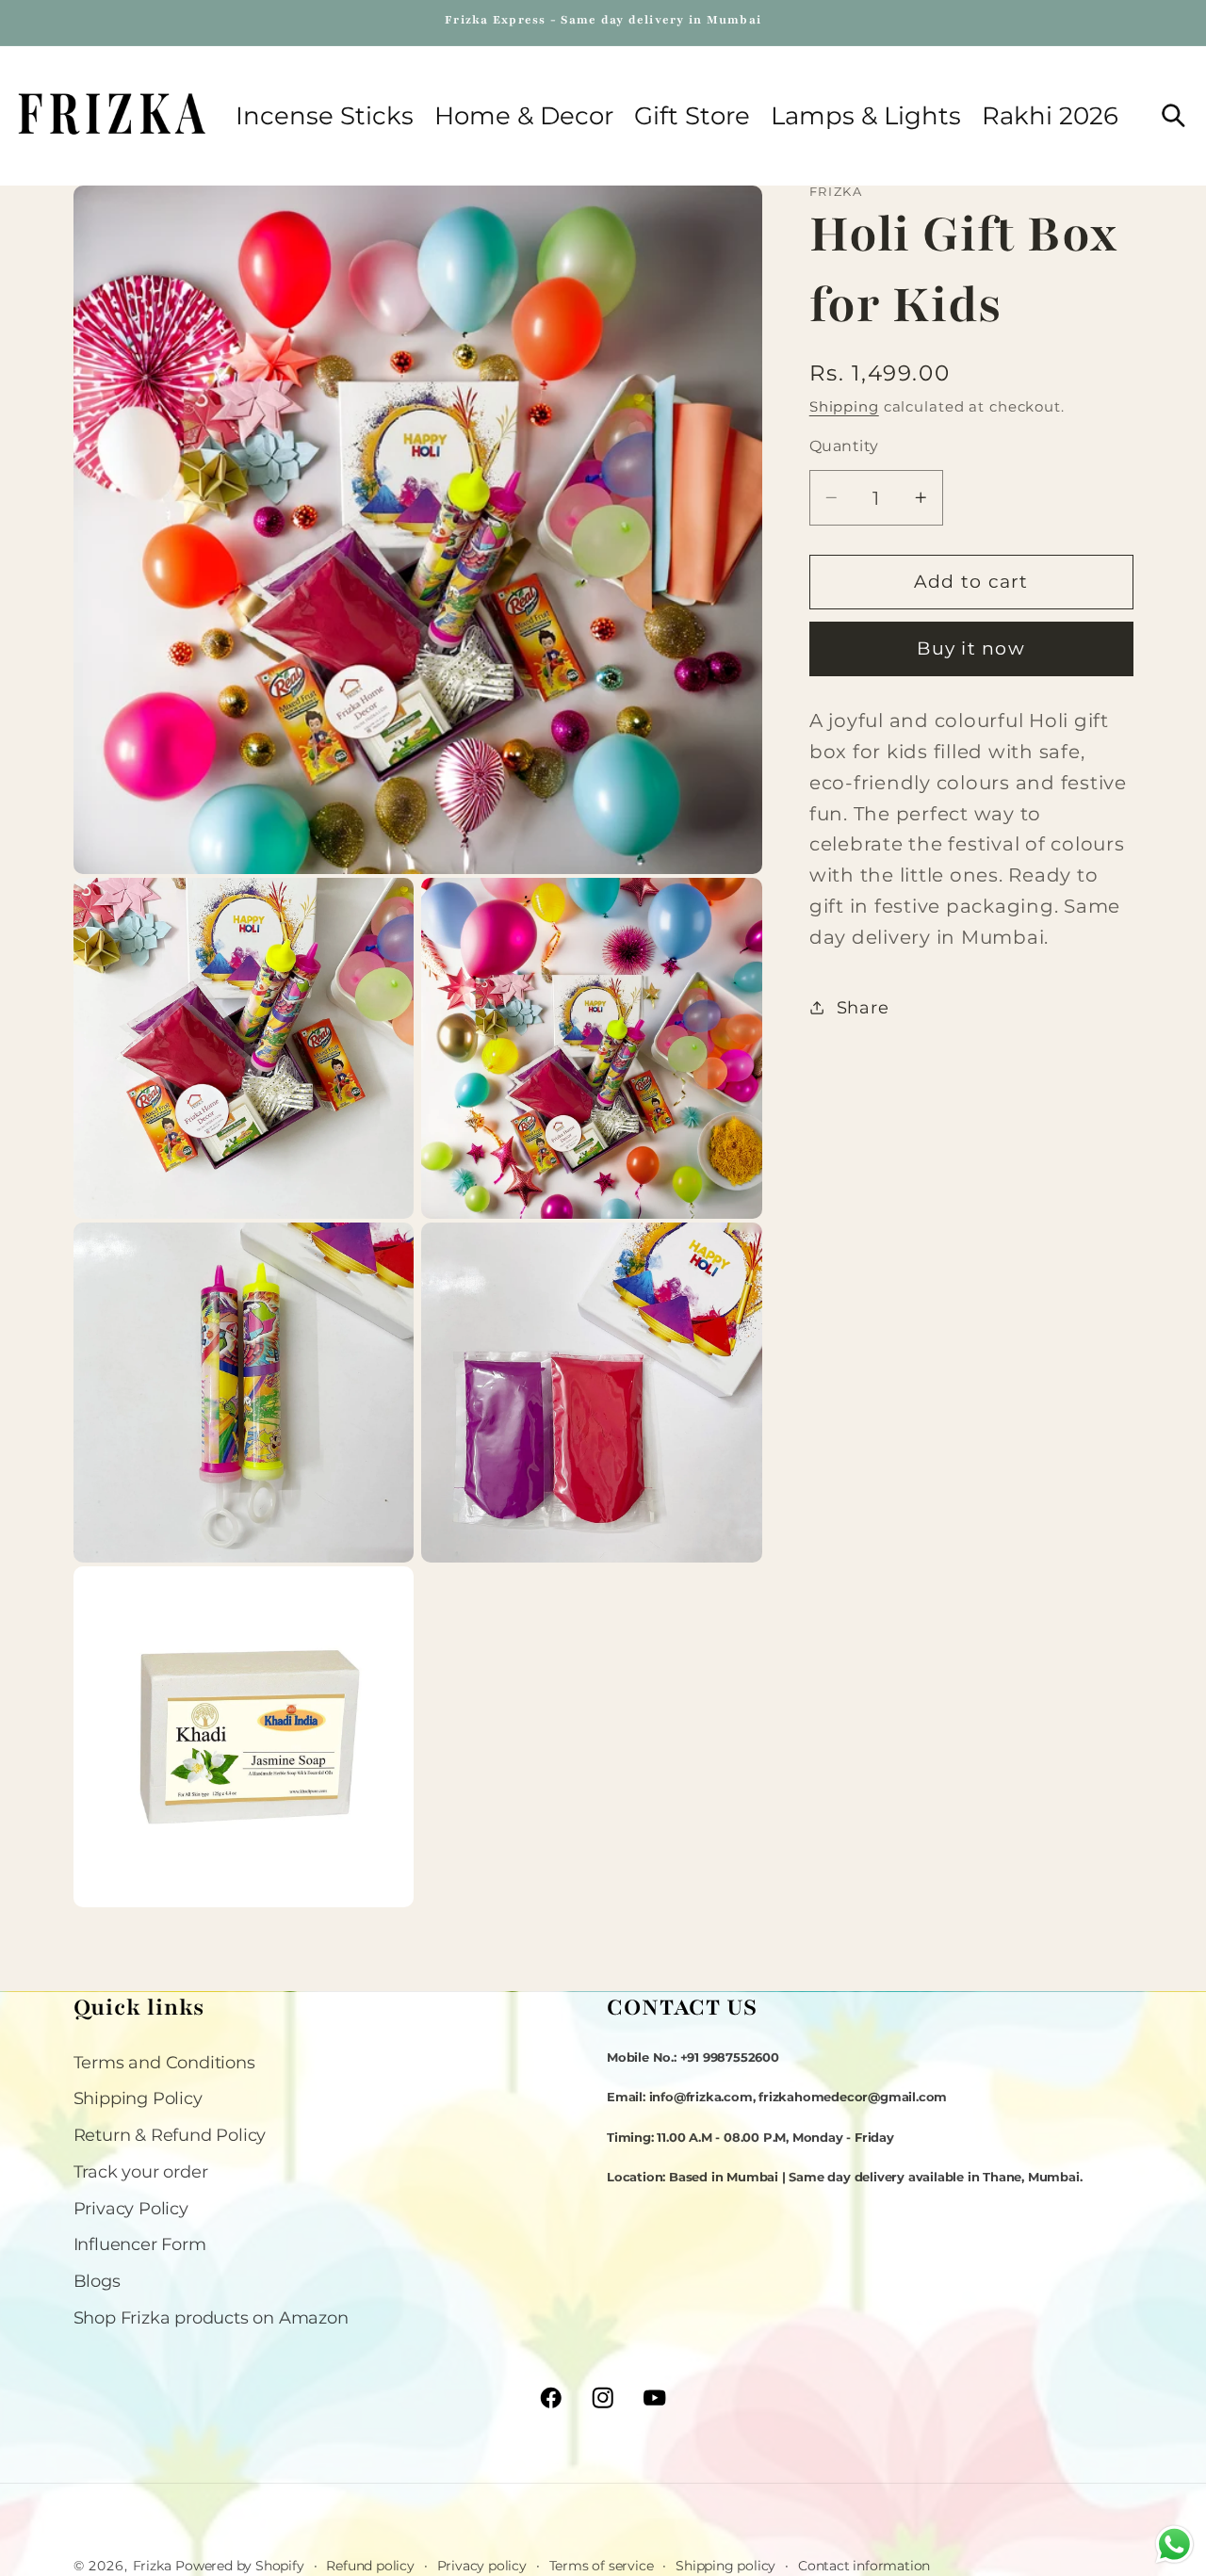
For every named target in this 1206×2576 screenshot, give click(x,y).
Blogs (97, 2281)
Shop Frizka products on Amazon (211, 2317)
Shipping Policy (138, 2099)
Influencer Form (140, 2245)
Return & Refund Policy (170, 2135)
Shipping (844, 405)
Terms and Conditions (164, 2062)
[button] (524, 116)
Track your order (141, 2171)
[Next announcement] (1130, 23)
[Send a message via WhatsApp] (1174, 2544)
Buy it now (971, 648)
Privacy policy (482, 2565)
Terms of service (602, 2565)
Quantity (844, 445)
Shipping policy (725, 2565)
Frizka (152, 2566)
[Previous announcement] (76, 23)
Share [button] (863, 1007)
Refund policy (370, 2565)
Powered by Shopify (239, 2566)
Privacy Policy (131, 2208)
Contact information (864, 2565)
